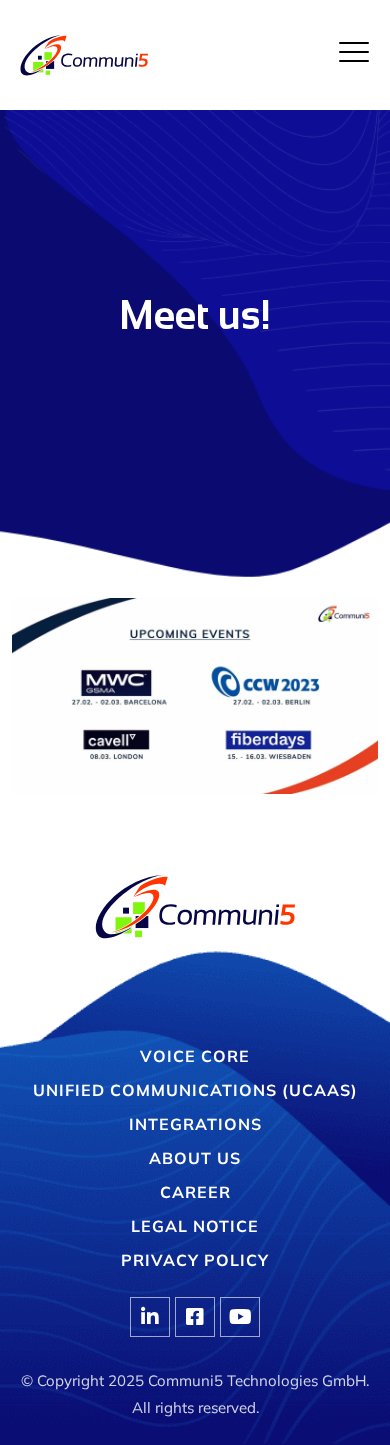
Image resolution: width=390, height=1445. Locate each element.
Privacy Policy (195, 1260)
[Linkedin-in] (150, 1317)
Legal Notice (195, 1226)
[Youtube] (240, 1317)
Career (195, 1192)
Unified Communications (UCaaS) (195, 1090)
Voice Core (195, 1056)
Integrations (195, 1124)
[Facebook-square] (195, 1317)
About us (195, 1158)
